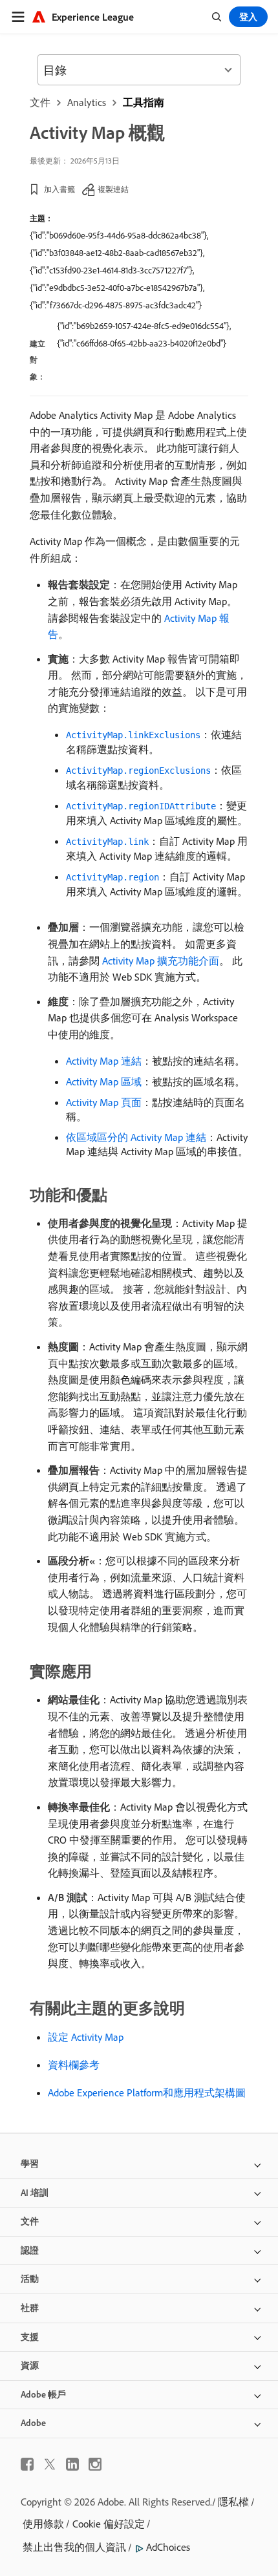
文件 (40, 102)
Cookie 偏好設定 (109, 2524)
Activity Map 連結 (104, 1061)
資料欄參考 (74, 2065)
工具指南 (144, 102)
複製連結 (113, 189)
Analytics (87, 102)
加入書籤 (59, 189)
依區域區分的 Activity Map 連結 (136, 1137)
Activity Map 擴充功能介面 (161, 961)
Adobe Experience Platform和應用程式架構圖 (147, 2092)
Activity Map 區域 (104, 1081)
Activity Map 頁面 (104, 1102)
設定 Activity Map (86, 2037)
